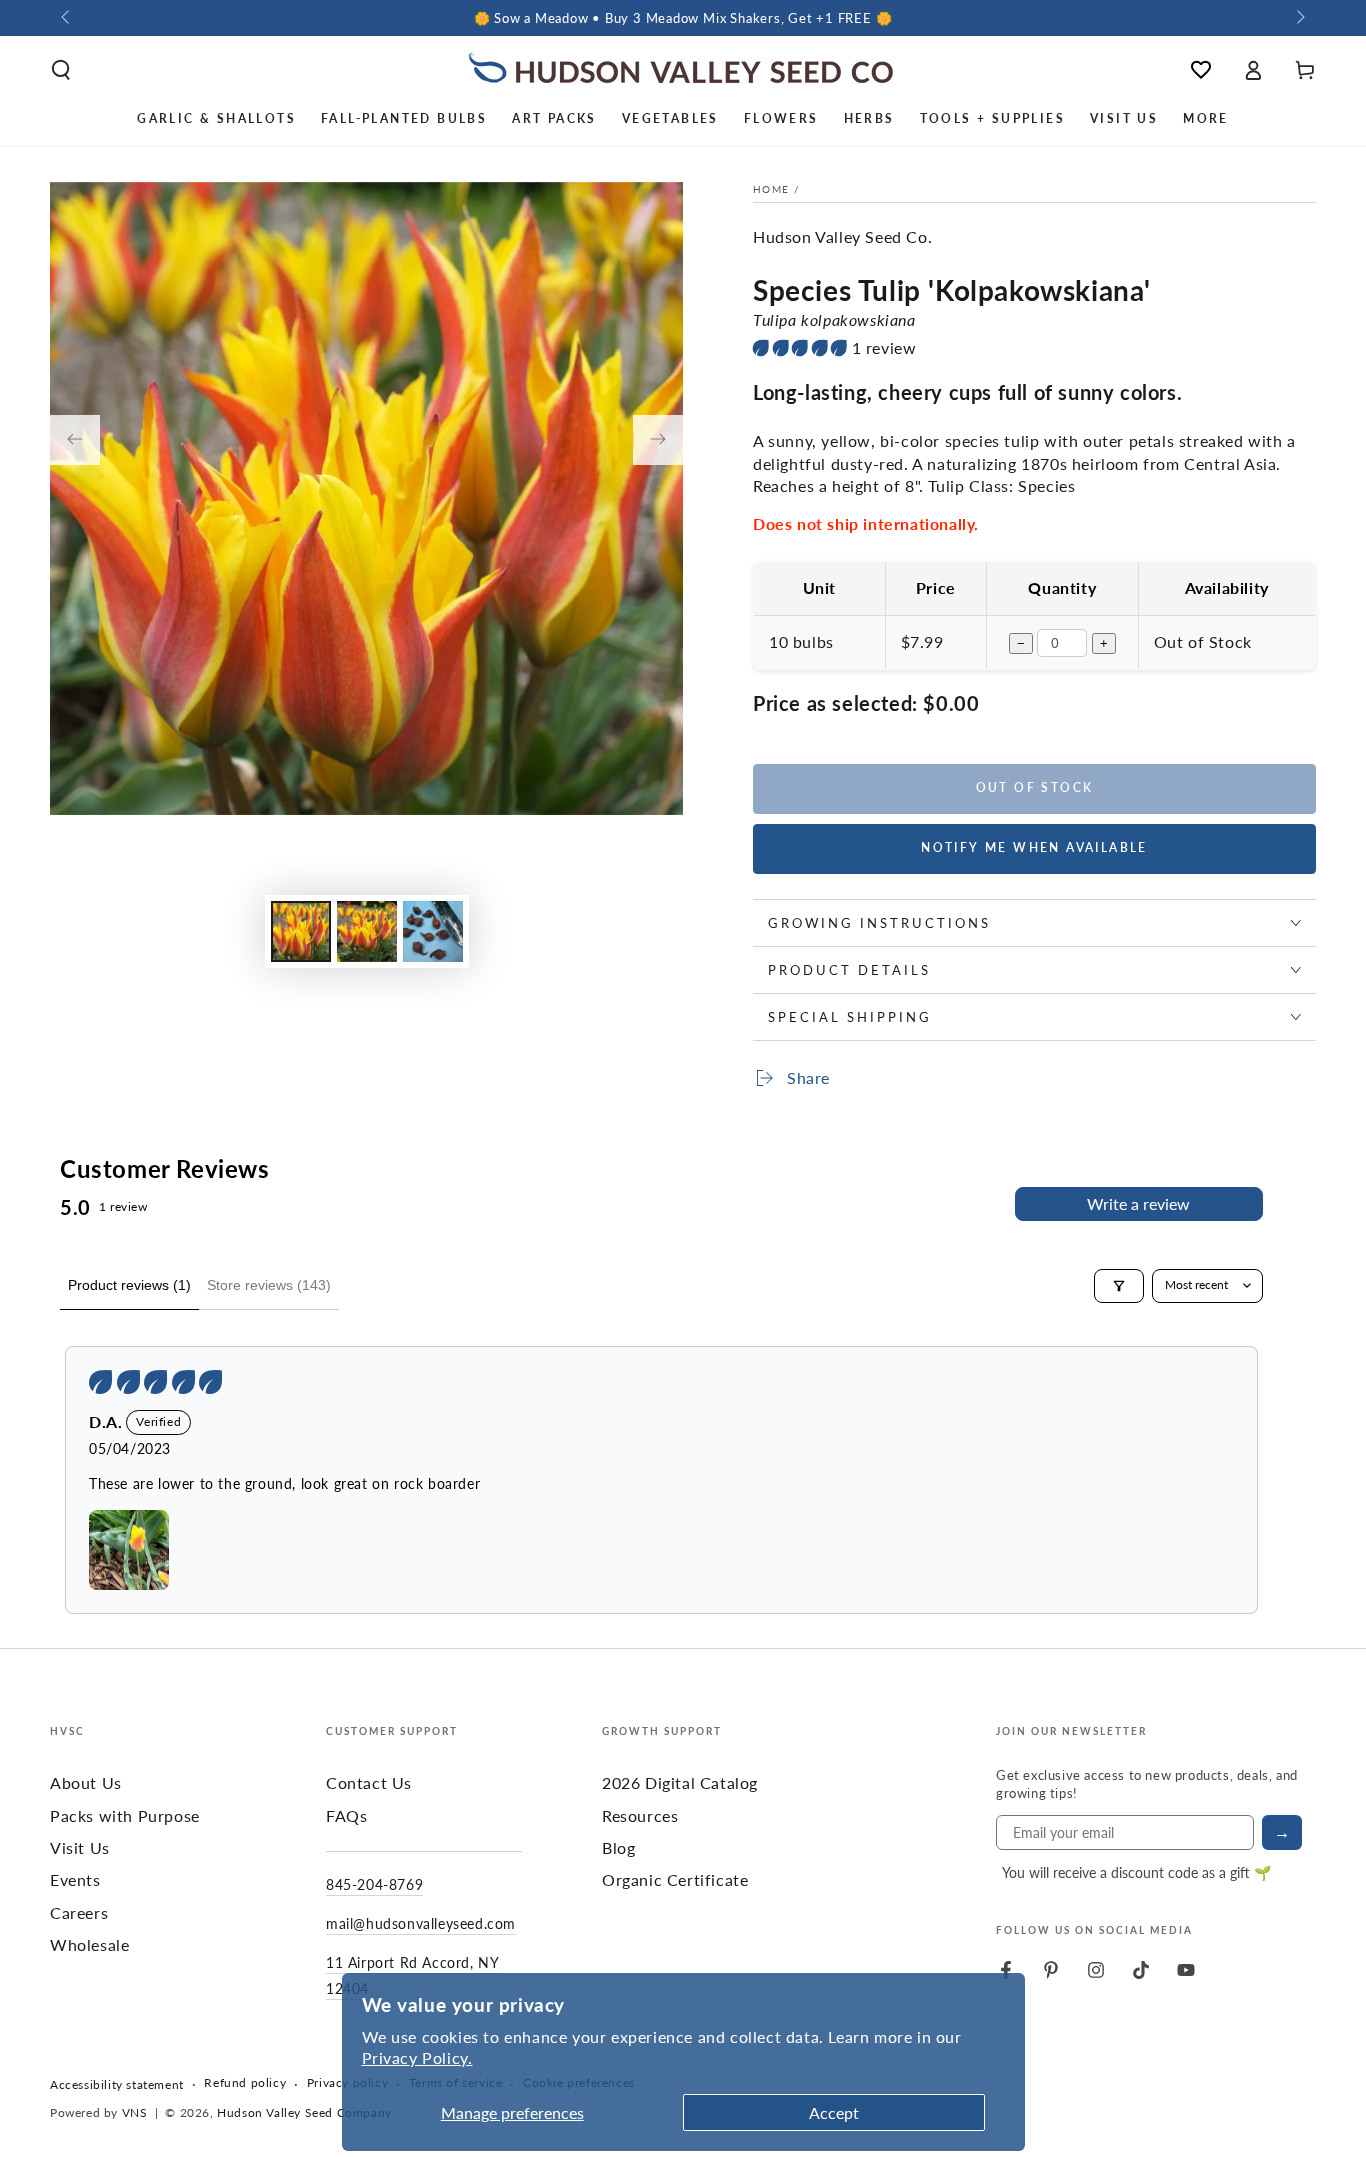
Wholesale (89, 1944)
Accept (834, 2112)
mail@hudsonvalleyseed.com (421, 1923)
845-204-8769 (374, 1884)
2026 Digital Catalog (680, 1782)
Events (75, 1879)
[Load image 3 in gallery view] (433, 931)
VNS (135, 2112)
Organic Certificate (675, 1879)
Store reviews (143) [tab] (269, 1285)
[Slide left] (67, 18)
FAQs (346, 1815)
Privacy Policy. (417, 2057)
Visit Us (80, 1847)
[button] (61, 70)
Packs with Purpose (125, 1815)
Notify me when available (1034, 847)
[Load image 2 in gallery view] (367, 931)
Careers (79, 1912)
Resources (640, 1815)
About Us (86, 1782)
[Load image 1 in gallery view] (301, 931)
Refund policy (245, 2083)
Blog (618, 1847)
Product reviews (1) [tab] (129, 1285)
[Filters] (1119, 1286)
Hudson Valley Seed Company (304, 2112)
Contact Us (369, 1782)
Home (771, 189)
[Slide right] (1299, 18)
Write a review (1138, 1203)
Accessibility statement (117, 2085)
